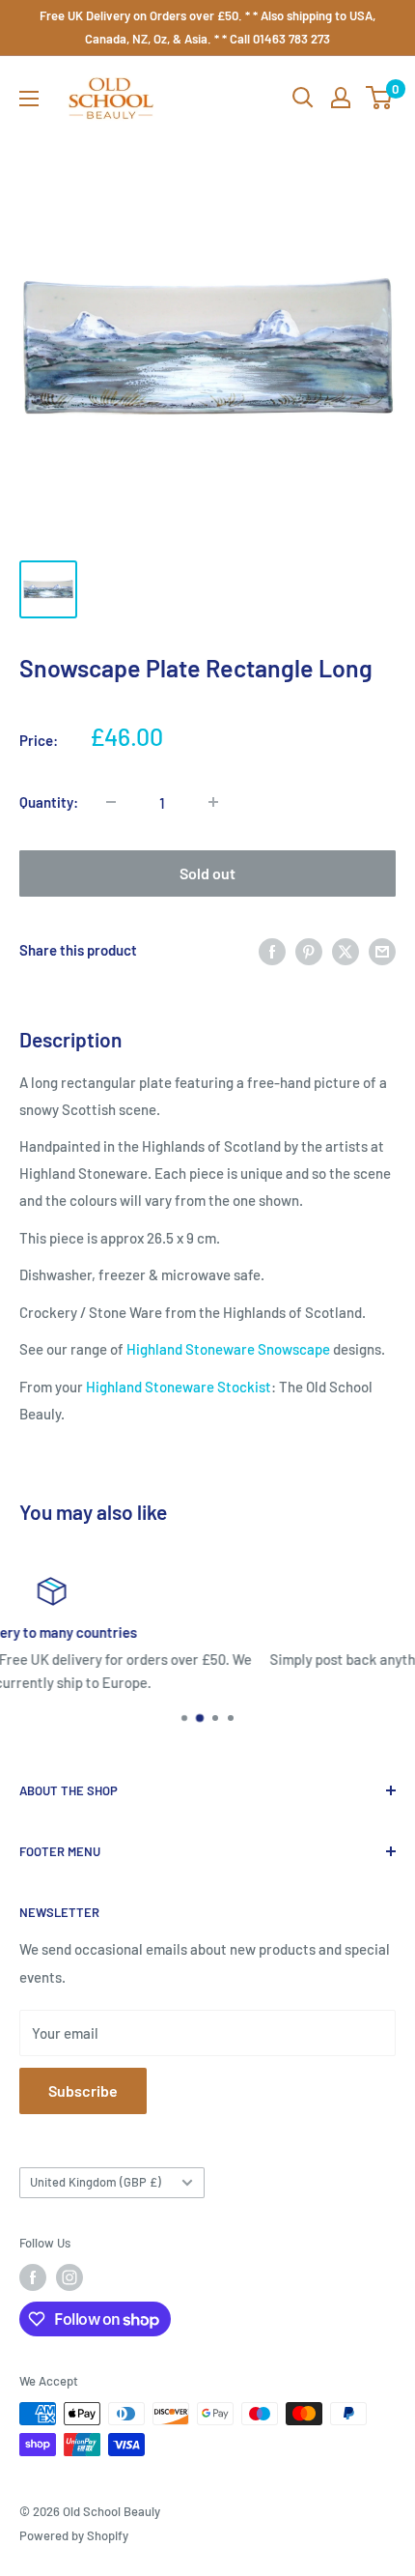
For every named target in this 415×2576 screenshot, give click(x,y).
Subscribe (83, 2090)
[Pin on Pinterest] (309, 950)
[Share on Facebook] (272, 950)
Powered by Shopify (74, 2535)
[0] (380, 98)
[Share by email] (382, 950)
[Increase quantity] (213, 802)
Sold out (207, 873)
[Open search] (303, 98)
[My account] (341, 98)
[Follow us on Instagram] (69, 2277)
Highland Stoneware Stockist (179, 1387)
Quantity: (49, 802)
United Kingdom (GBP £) (96, 2182)
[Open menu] (29, 99)
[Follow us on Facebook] (33, 2277)
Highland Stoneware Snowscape (228, 1349)
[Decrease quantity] (111, 802)
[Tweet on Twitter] (346, 950)
